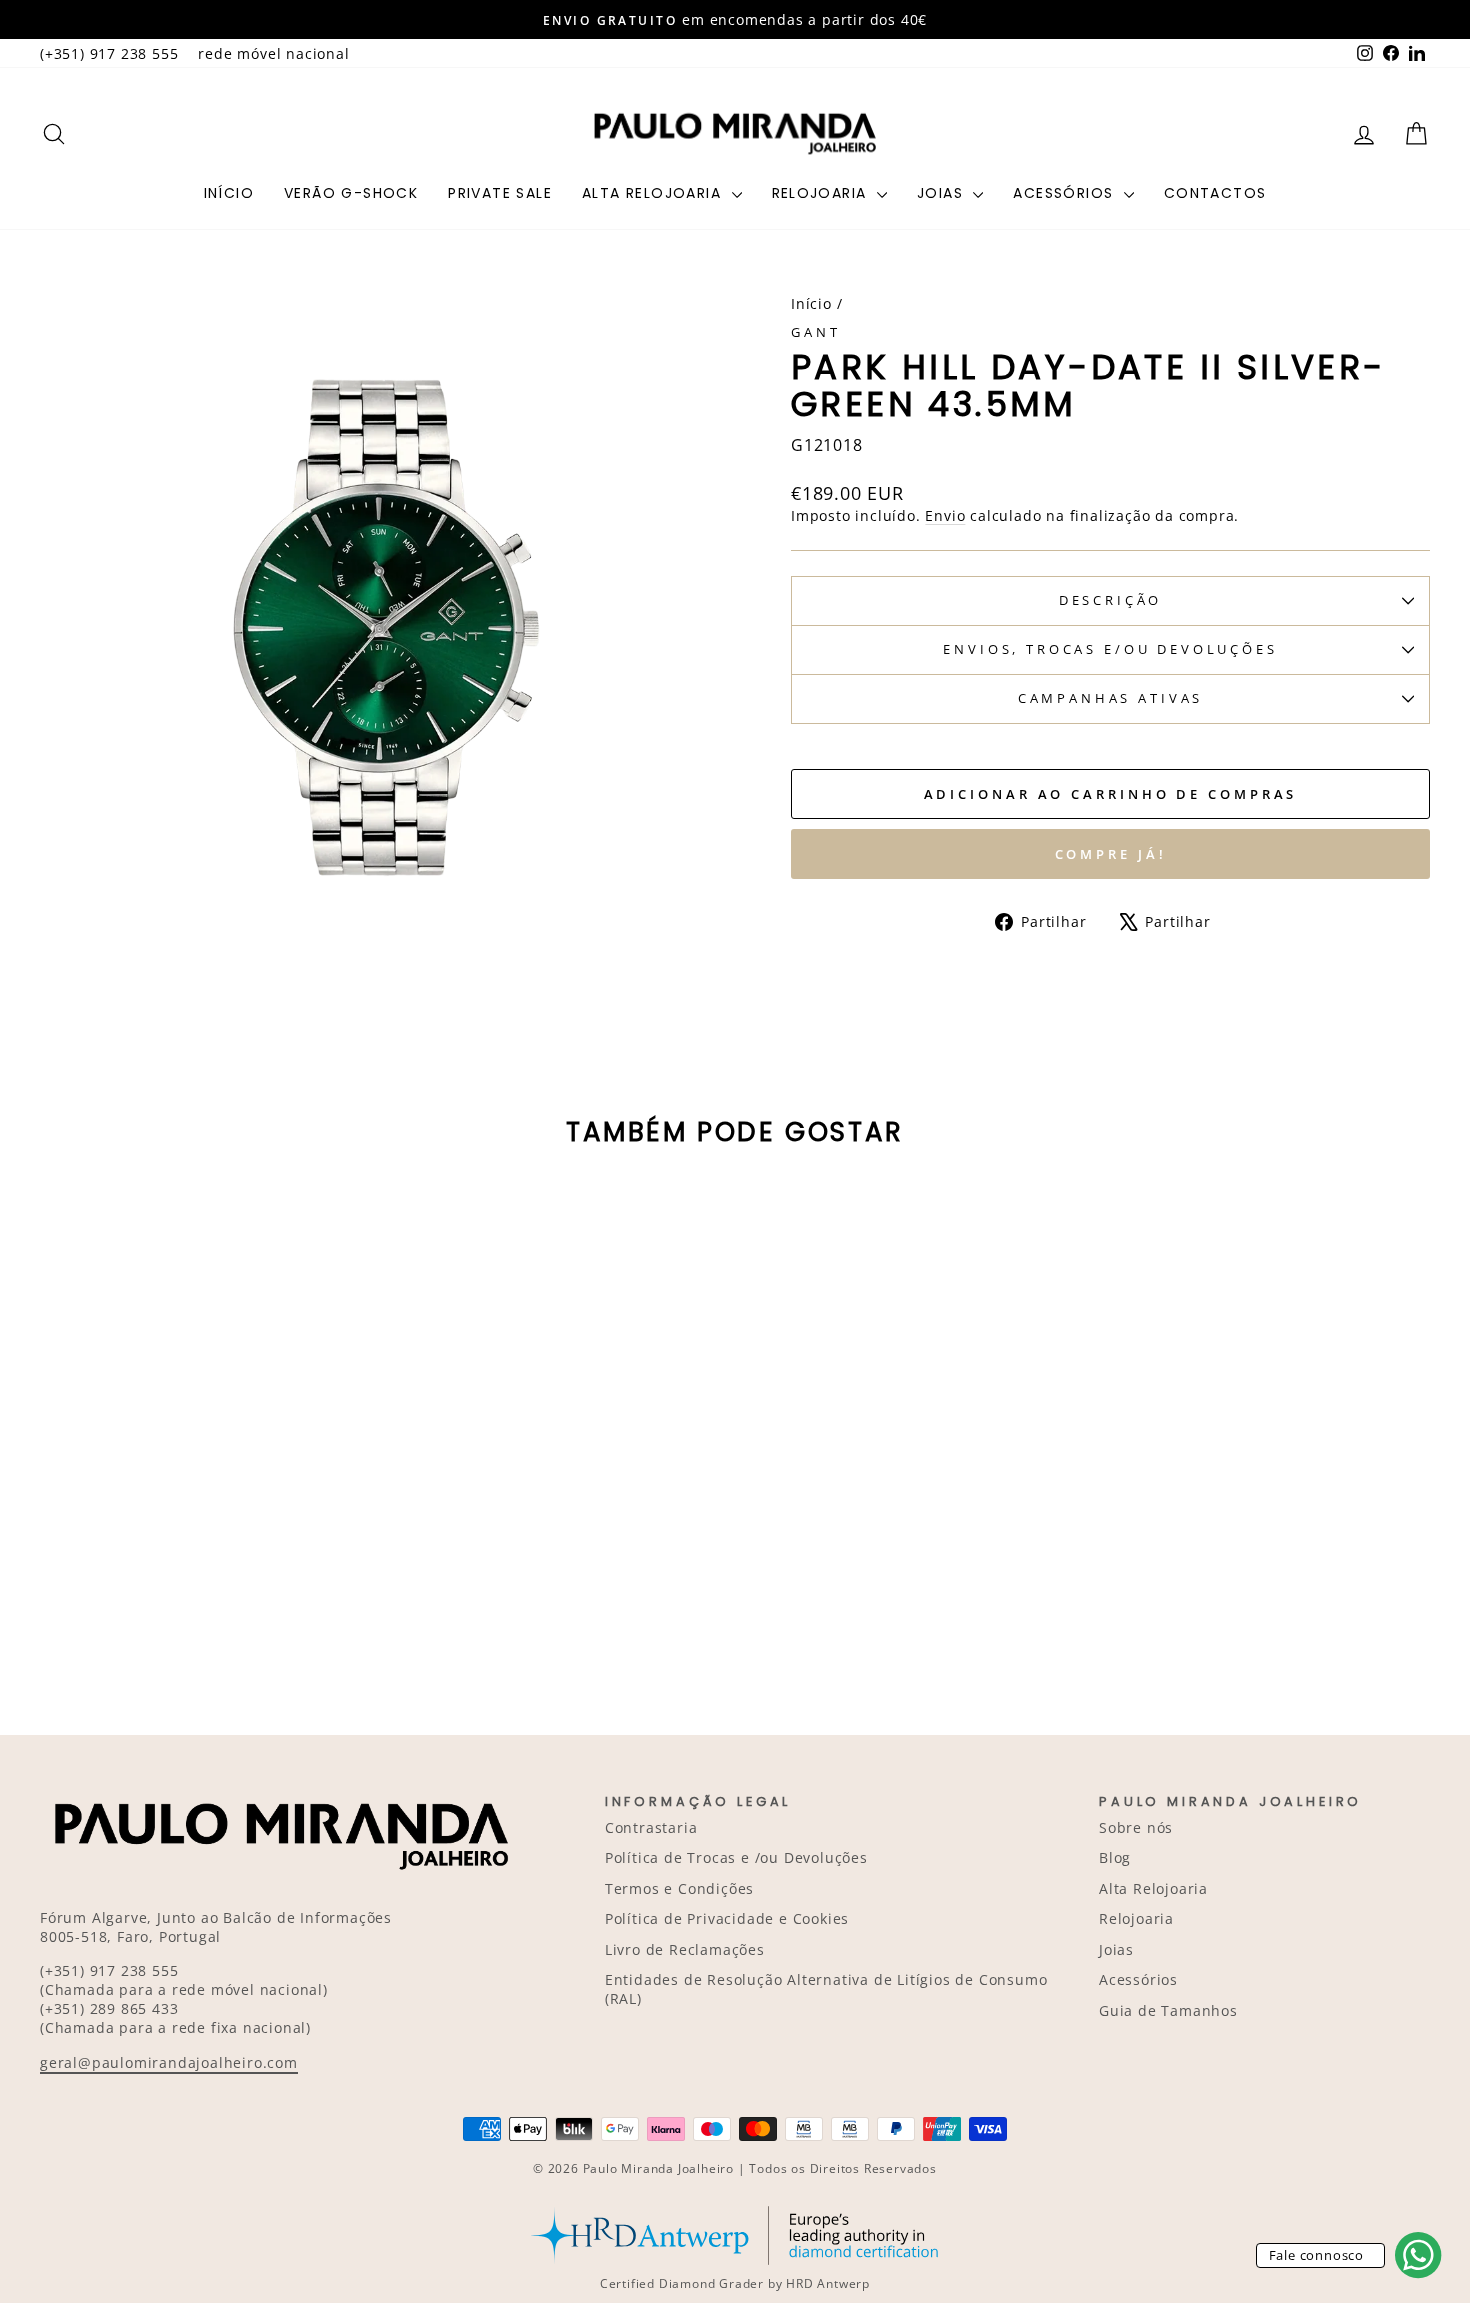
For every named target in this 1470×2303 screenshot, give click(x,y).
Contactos (1215, 193)
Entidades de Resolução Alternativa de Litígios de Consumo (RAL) (826, 1989)
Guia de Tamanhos (1168, 2010)
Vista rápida (205, 1505)
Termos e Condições (679, 1888)
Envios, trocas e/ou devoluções (1110, 649)
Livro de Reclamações (685, 1949)
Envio (945, 515)
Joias (942, 193)
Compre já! (1111, 854)
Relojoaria (822, 193)
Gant (815, 332)
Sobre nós (1136, 1827)
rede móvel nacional (273, 53)
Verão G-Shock (351, 193)
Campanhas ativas (1110, 698)
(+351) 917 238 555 (109, 53)
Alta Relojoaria (654, 193)
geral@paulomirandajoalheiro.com (169, 2062)
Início (229, 193)
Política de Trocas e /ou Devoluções (736, 1857)
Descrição (1111, 600)
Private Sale (500, 193)
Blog (1115, 1857)
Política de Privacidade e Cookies (727, 1918)
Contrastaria (651, 1827)
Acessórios (1065, 193)
